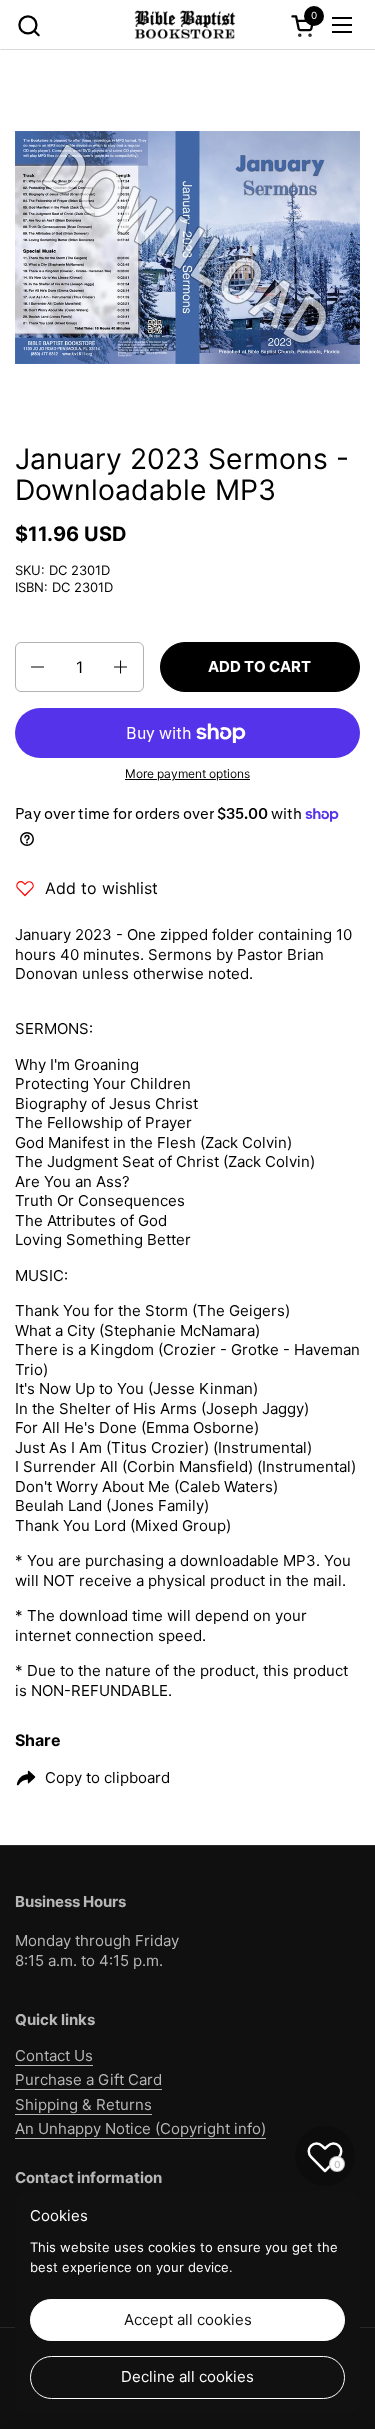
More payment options (187, 773)
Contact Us (54, 2055)
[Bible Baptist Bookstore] (185, 25)
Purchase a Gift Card (88, 2079)
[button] (28, 25)
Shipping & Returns (83, 2104)
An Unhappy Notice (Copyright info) (140, 2128)
